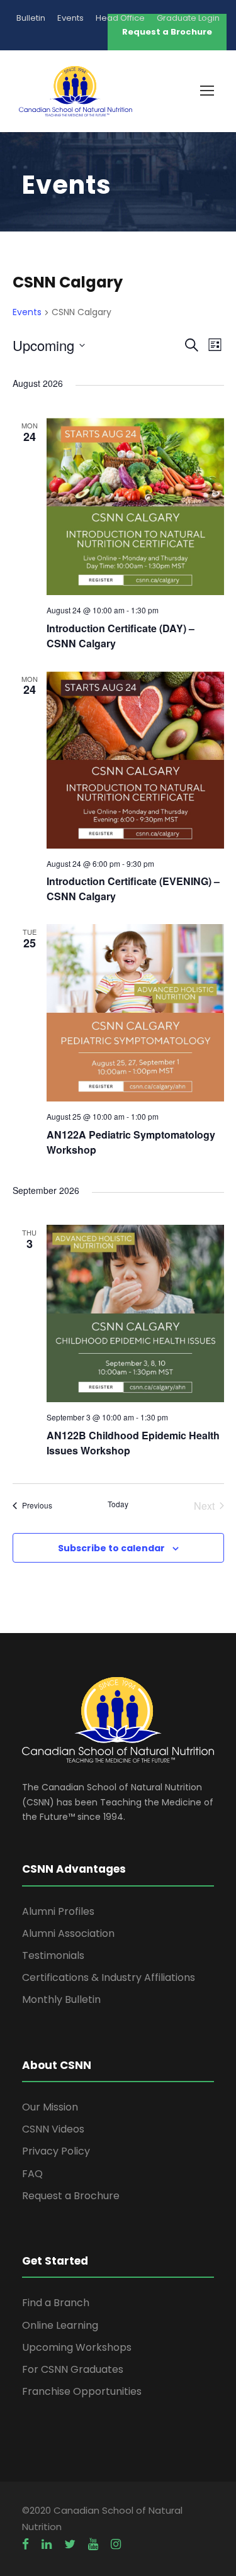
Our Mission (50, 2107)
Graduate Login (188, 18)
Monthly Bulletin (61, 1999)
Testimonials (53, 1955)
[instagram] (116, 2545)
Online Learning (60, 2325)
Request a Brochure (71, 2196)
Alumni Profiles (58, 1911)
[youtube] (93, 2545)
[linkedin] (47, 2545)
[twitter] (70, 2545)
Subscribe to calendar (111, 1548)
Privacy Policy (56, 2151)
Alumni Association (68, 1933)
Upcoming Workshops (77, 2347)
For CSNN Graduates (73, 2369)
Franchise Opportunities (82, 2391)
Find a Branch (56, 2303)
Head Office (120, 18)
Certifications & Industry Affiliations (109, 1977)
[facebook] (25, 2545)
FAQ (32, 2174)
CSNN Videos (53, 2129)
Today (118, 1504)
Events (70, 18)
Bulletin (31, 18)
